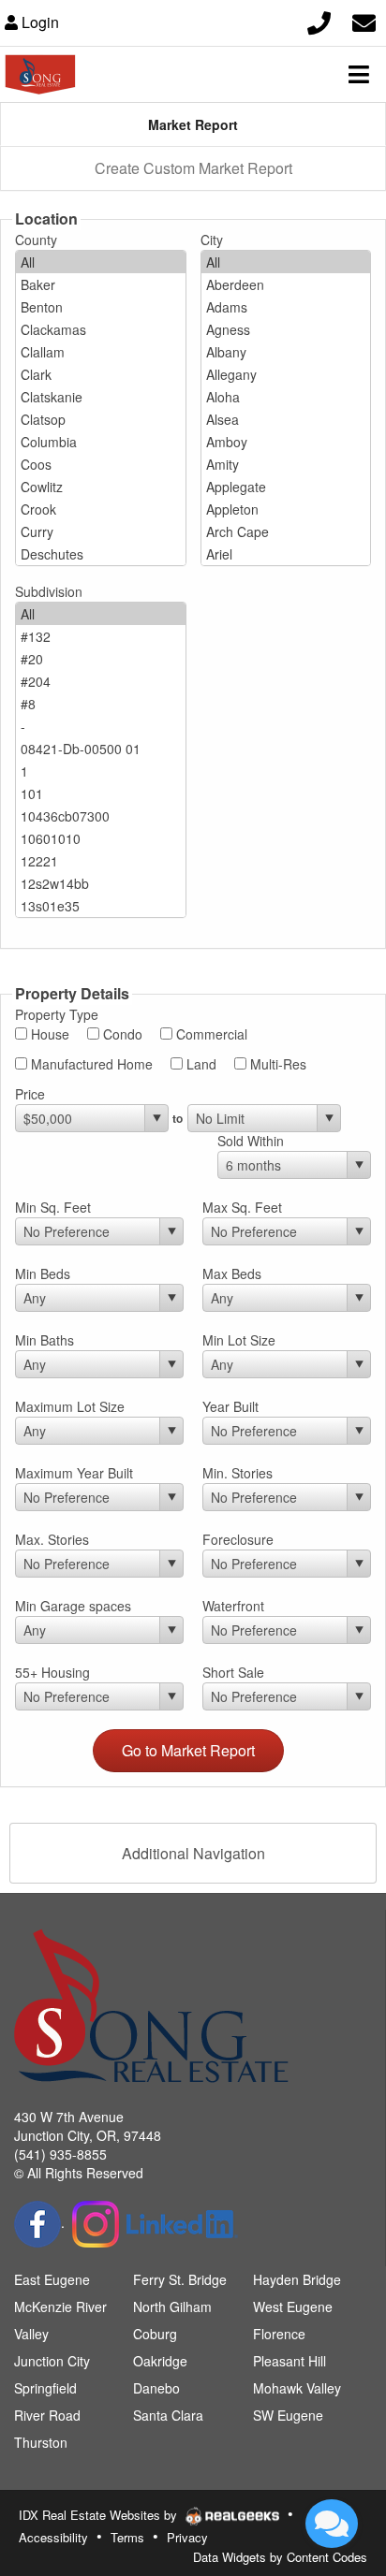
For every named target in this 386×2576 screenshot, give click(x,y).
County (36, 240)
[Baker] (101, 284)
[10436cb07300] (101, 816)
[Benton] (101, 307)
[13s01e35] (101, 906)
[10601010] (101, 838)
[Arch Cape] (286, 531)
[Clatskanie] (101, 397)
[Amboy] (286, 442)
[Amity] (286, 464)
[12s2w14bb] (101, 883)
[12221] (101, 861)
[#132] (101, 636)
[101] (101, 793)
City (212, 240)
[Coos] (101, 464)
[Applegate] (286, 487)
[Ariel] (286, 554)
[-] (101, 726)
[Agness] (286, 329)
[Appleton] (286, 509)
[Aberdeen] (286, 284)
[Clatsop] (101, 419)
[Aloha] (286, 397)
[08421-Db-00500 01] (101, 749)
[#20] (101, 659)
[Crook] (101, 509)
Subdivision (49, 591)
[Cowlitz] (101, 487)
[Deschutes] (101, 554)
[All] (101, 262)
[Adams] (286, 307)
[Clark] (101, 374)
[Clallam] (101, 352)
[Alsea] (286, 419)
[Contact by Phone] (319, 20)
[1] (101, 771)
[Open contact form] (364, 20)
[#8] (101, 704)
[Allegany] (286, 374)
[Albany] (286, 352)
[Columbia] (101, 442)
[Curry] (101, 531)
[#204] (101, 681)
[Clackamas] (101, 329)
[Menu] (359, 74)
